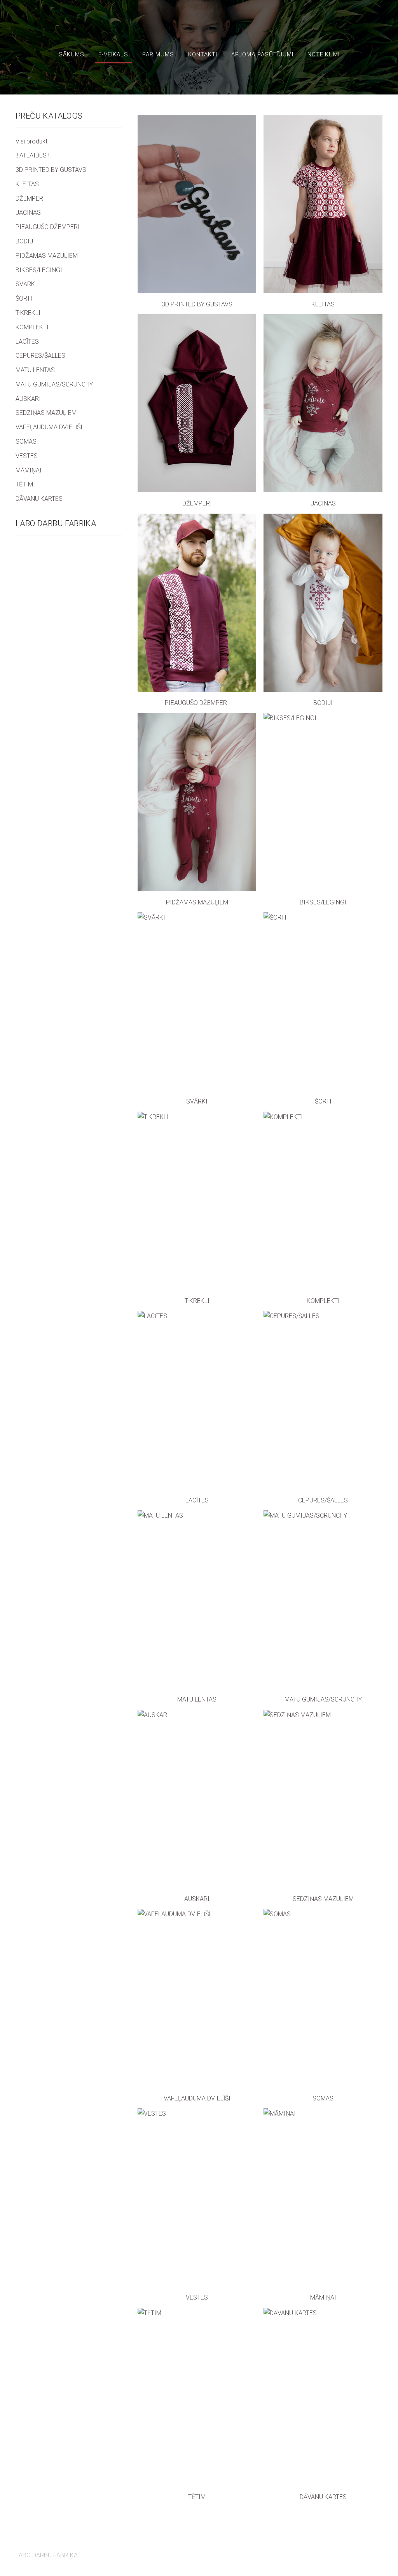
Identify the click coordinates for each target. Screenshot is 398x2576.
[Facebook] (358, 2551)
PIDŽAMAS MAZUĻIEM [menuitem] (47, 256)
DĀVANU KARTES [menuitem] (39, 499)
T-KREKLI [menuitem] (28, 313)
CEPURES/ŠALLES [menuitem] (40, 356)
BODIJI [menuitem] (25, 241)
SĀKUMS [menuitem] (72, 54)
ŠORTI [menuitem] (24, 298)
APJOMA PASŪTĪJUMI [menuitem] (262, 54)
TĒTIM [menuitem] (24, 484)
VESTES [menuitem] (27, 456)
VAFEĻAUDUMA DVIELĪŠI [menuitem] (49, 427)
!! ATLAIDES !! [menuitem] (33, 155)
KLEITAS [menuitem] (27, 184)
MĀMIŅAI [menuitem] (29, 470)
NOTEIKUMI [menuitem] (324, 54)
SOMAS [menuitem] (26, 442)
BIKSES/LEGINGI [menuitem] (39, 270)
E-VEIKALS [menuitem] (113, 54)
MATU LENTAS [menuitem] (35, 370)
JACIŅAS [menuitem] (28, 212)
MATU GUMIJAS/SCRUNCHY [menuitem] (54, 384)
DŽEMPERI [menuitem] (30, 198)
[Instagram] (375, 2551)
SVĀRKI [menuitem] (26, 284)
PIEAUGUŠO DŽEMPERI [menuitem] (48, 227)
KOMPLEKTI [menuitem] (32, 327)
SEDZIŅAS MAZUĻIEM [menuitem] (46, 413)
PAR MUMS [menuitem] (158, 54)
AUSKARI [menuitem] (28, 399)
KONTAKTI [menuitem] (203, 54)
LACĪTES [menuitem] (27, 342)
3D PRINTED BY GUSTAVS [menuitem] (51, 170)
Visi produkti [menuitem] (32, 141)
